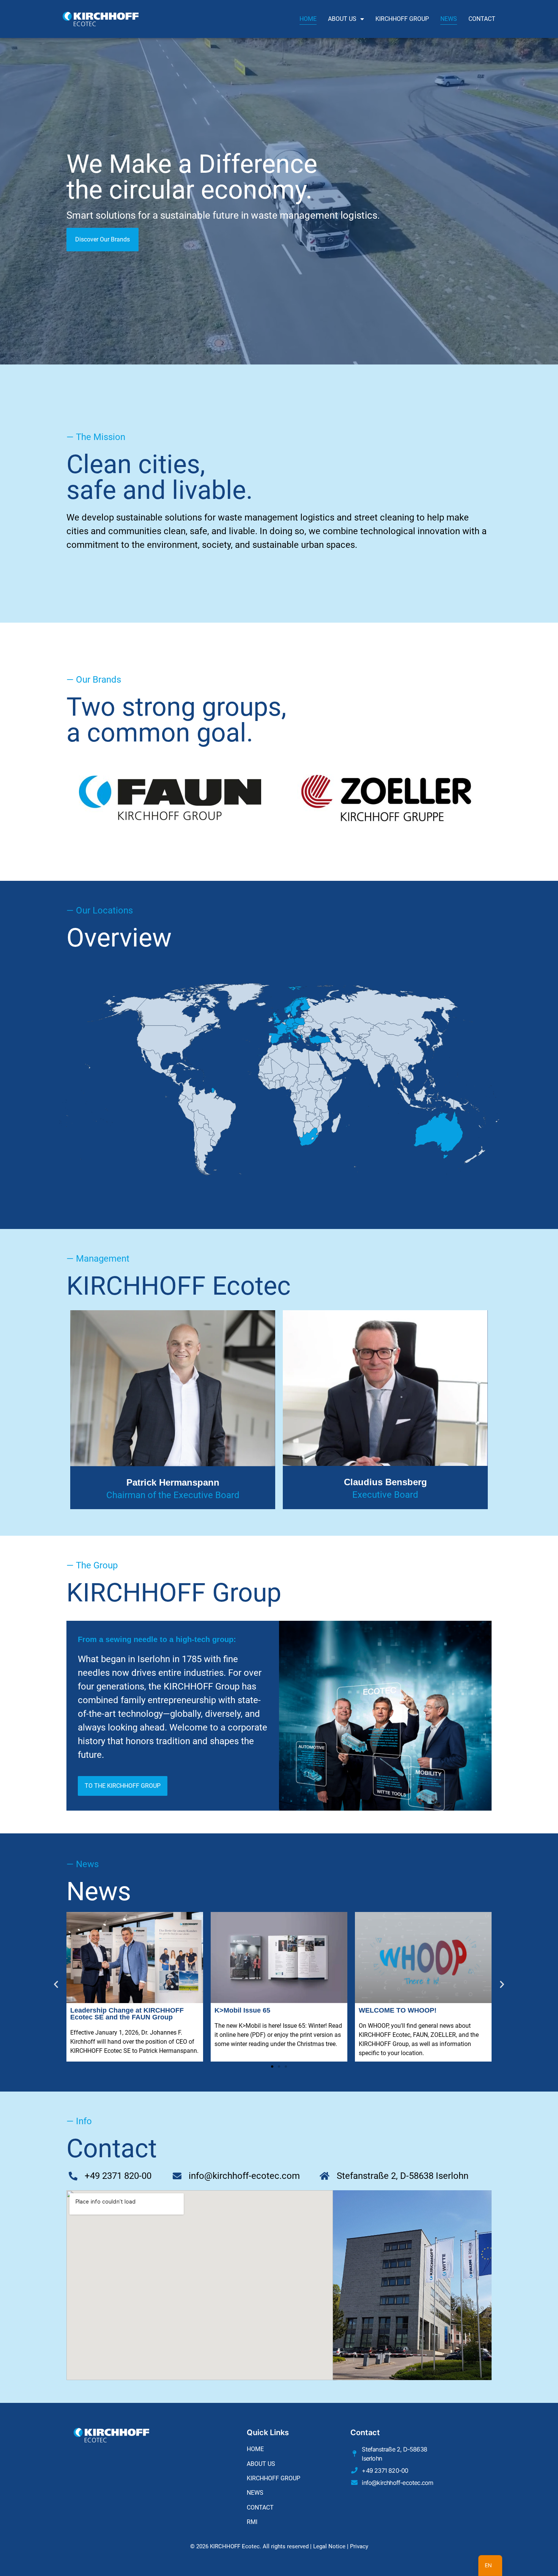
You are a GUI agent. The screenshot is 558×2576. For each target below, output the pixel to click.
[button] (56, 1984)
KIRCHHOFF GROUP (402, 19)
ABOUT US (342, 19)
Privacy (359, 2546)
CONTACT (482, 19)
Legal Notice (329, 2546)
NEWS (449, 19)
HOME (308, 19)
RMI (252, 2522)
